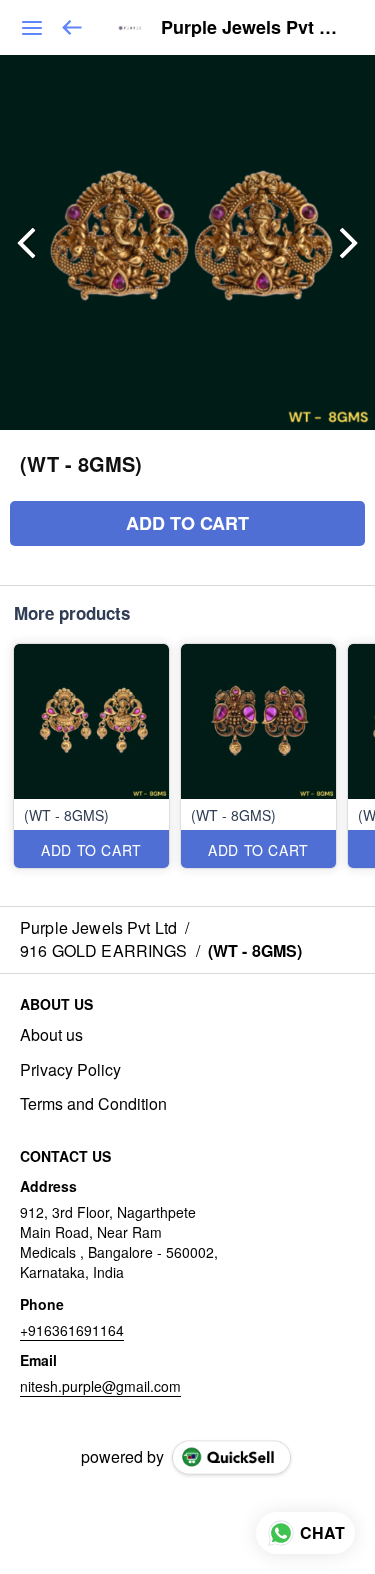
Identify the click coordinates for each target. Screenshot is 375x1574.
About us (51, 1035)
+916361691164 (72, 1330)
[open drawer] (32, 28)
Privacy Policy (70, 1070)
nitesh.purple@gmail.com (100, 1386)
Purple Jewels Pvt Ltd (253, 28)
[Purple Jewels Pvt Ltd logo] (130, 28)
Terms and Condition (93, 1104)
